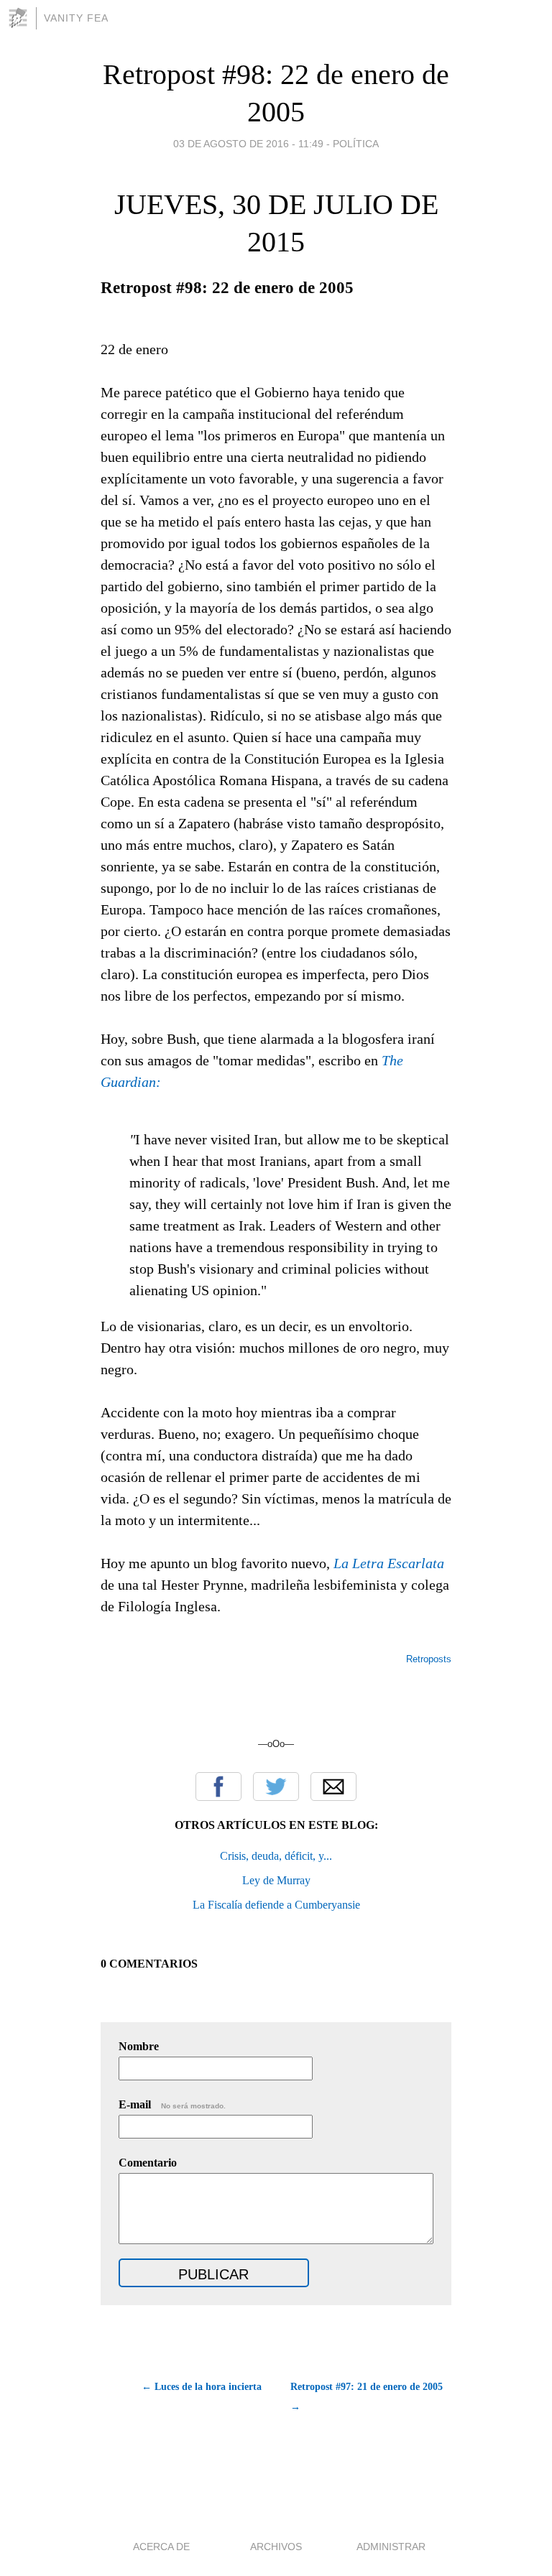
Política (356, 144)
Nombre (139, 2046)
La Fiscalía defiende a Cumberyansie (276, 1905)
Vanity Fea (76, 18)
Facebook (218, 1787)
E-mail (172, 2104)
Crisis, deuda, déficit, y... (276, 1856)
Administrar (391, 2547)
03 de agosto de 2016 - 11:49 (248, 144)
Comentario (148, 2163)
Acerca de (161, 2547)
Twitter (276, 1787)
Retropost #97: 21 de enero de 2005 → (367, 2397)
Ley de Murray (276, 1880)
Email (333, 1787)
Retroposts (429, 1659)
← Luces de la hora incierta (202, 2387)
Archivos (276, 2547)
